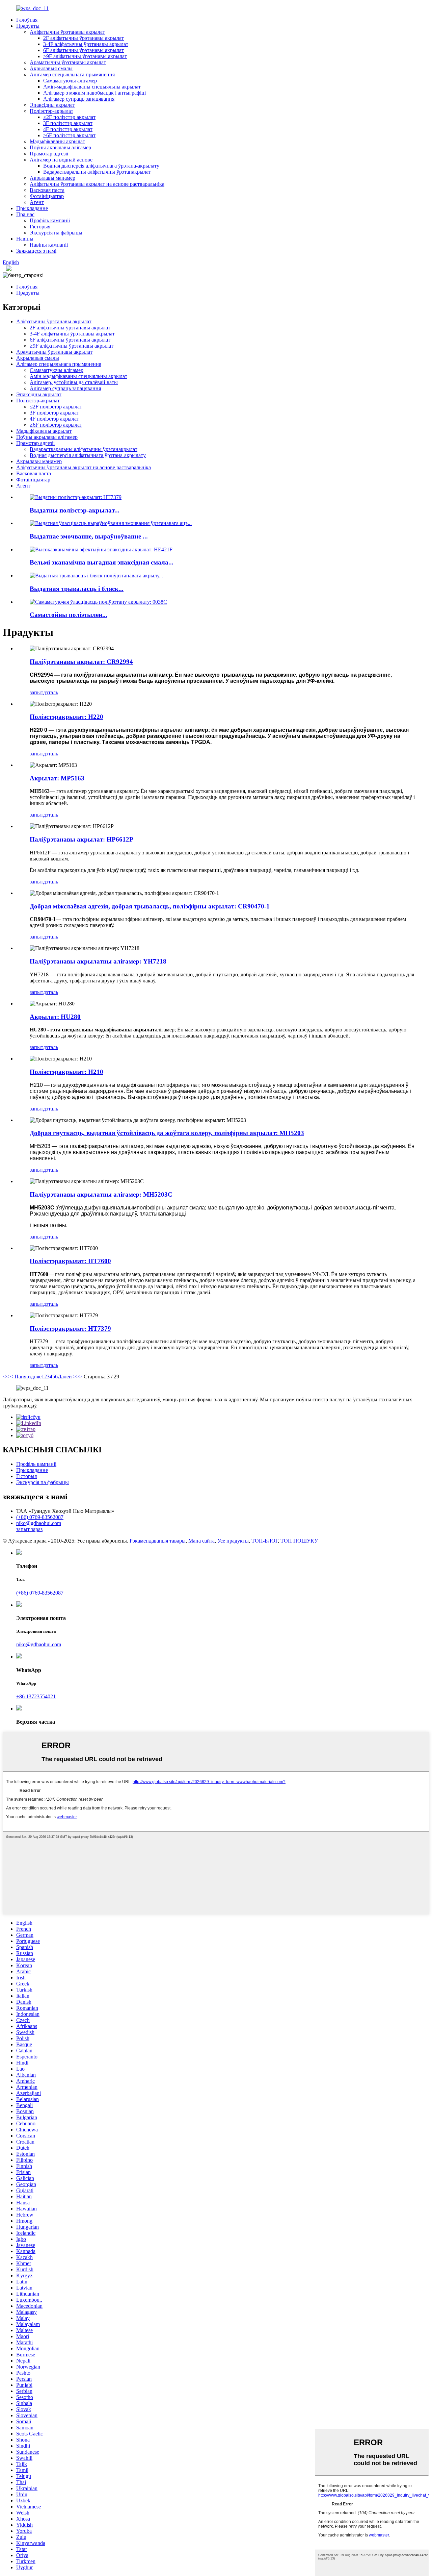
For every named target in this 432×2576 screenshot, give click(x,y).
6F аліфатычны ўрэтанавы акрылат (84, 50)
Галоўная (27, 20)
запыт (36, 692)
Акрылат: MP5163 (57, 778)
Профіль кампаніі (50, 220)
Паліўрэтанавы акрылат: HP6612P (82, 839)
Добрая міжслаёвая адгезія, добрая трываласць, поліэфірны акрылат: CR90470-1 (150, 906)
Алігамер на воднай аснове (61, 160)
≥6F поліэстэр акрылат (69, 135)
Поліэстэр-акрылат (51, 111)
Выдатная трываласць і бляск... (77, 589)
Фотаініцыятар (47, 196)
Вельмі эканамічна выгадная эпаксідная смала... (102, 562)
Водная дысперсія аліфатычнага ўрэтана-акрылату (101, 166)
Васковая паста (47, 190)
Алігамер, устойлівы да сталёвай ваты (74, 382)
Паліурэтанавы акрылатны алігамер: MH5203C (101, 1194)
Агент (37, 202)
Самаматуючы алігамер (70, 81)
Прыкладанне (32, 208)
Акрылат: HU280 (55, 1017)
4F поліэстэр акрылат (68, 129)
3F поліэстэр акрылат (68, 123)
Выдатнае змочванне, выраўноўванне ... (89, 536)
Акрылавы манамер (52, 178)
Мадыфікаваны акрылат (57, 141)
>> (79, 1377)
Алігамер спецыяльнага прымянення (72, 74)
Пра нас (25, 214)
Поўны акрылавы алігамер (60, 147)
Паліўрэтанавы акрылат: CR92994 (81, 662)
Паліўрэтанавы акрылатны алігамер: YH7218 (98, 961)
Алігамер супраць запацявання (79, 99)
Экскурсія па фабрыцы (56, 233)
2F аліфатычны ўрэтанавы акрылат (84, 38)
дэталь (51, 692)
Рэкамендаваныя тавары (158, 1541)
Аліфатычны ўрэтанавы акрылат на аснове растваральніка (97, 184)
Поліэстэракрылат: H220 (66, 717)
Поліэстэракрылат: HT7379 (70, 1329)
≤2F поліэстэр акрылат (69, 117)
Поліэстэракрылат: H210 (66, 1072)
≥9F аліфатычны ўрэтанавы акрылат (85, 56)
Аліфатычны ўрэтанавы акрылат (67, 32)
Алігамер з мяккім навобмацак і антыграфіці (94, 93)
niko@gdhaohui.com (39, 1523)
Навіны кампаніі (49, 245)
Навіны (25, 239)
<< (6, 1377)
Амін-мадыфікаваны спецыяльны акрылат (92, 87)
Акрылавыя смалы (51, 68)
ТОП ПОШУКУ (299, 1541)
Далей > (67, 1377)
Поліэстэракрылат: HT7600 (70, 1261)
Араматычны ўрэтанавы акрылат (68, 62)
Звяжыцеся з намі (36, 251)
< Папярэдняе (25, 1377)
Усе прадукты (233, 1541)
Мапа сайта (201, 1541)
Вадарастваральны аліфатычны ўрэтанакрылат (97, 172)
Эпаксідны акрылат (52, 105)
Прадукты (28, 26)
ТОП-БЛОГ (265, 1541)
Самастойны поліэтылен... (69, 615)
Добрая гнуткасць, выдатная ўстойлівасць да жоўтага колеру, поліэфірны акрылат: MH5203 (167, 1133)
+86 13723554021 (36, 1696)
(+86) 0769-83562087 (40, 1517)
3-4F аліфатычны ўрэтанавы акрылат (86, 44)
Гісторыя (40, 227)
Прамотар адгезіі (49, 154)
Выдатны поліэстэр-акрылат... (75, 510)
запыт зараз (29, 1529)
